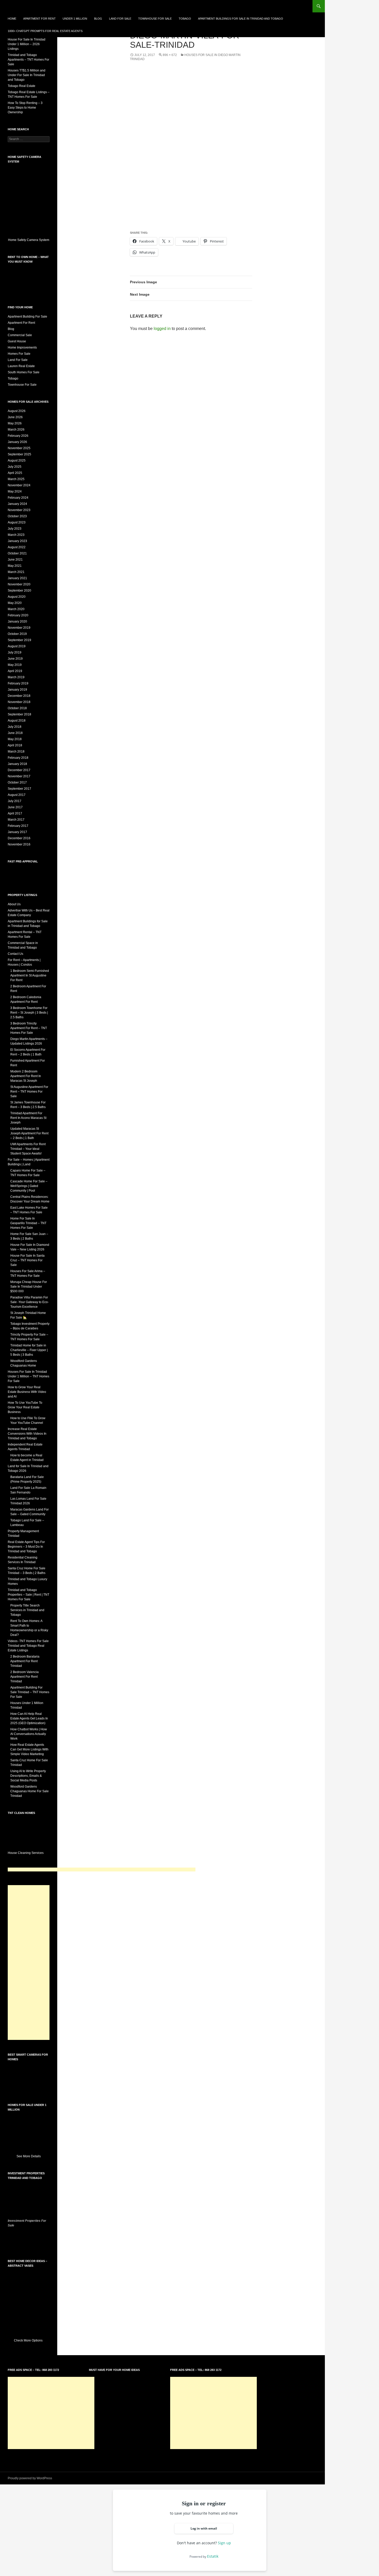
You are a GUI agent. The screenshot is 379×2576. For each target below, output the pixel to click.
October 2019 (17, 634)
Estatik (213, 2556)
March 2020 (16, 609)
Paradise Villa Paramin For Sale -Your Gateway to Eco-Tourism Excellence (30, 1302)
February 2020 (18, 615)
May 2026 (15, 423)
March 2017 (16, 820)
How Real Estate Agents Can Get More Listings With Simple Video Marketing (29, 1749)
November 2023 (19, 510)
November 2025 (19, 448)
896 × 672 (170, 55)
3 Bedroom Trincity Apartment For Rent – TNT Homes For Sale (29, 1028)
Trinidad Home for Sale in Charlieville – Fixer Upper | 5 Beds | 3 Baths (29, 1350)
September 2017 (19, 789)
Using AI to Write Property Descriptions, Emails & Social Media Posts (28, 1776)
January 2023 (17, 541)
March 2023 (16, 535)
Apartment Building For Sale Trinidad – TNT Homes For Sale (30, 1692)
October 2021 (17, 553)
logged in (162, 329)
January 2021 (17, 578)
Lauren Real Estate (21, 366)
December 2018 (19, 696)
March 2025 (16, 479)
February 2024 (18, 498)
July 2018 (15, 727)
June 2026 (15, 417)
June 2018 (15, 733)
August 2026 (17, 411)
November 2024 (19, 485)
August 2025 (17, 461)
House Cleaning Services (26, 1853)
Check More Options (29, 2340)
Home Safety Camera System (29, 240)
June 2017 (15, 807)
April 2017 (15, 813)
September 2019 (19, 640)
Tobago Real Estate (22, 86)
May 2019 (15, 665)
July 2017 (15, 801)
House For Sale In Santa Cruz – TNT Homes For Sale (27, 1260)
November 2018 (19, 702)
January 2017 (17, 832)
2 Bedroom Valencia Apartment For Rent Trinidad (24, 1677)
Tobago (185, 19)
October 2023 (17, 516)
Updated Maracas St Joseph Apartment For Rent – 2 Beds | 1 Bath (29, 1133)
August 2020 (17, 597)
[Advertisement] (102, 1870)
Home (12, 19)
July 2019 (15, 652)
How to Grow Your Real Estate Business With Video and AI (27, 1392)
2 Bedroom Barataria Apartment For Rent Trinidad (25, 1661)
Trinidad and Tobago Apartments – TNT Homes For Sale (28, 60)
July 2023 (15, 529)
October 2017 (17, 782)
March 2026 (16, 430)
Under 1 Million (75, 19)
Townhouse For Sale (155, 19)
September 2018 (19, 714)
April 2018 (15, 745)
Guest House (17, 341)
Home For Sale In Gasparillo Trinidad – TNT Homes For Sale (28, 1223)
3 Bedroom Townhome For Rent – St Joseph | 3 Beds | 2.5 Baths (29, 1013)
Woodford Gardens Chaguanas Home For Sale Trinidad (30, 1791)
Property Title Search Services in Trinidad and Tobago (27, 1610)
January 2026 (17, 442)
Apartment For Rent (39, 19)
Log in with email (204, 2528)
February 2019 (18, 683)
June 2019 (15, 659)
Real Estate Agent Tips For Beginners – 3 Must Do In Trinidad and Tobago (26, 1547)
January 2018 (17, 764)
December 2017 (19, 770)
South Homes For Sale (24, 372)
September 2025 (19, 454)
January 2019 (17, 690)
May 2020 (15, 603)
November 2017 (19, 776)
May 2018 (15, 739)
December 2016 (19, 838)
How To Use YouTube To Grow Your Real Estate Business (25, 1407)
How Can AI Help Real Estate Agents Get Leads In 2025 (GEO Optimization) (29, 1718)
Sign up (224, 2543)
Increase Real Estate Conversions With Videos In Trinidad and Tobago (27, 1434)
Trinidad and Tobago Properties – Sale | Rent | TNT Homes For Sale (28, 1595)
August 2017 (17, 795)
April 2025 (15, 473)
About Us (14, 904)
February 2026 (18, 436)
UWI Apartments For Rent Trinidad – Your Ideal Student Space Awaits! (28, 1149)
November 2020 (19, 584)
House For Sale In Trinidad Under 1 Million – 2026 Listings (27, 44)
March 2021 (16, 572)
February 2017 (18, 826)
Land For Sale (120, 19)
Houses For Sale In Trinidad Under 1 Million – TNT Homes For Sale (28, 1376)
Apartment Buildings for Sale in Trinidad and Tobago (241, 19)
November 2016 (19, 844)
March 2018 (16, 752)
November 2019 (19, 628)
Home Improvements (22, 348)
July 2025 (15, 467)
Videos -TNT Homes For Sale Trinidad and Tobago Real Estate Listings (28, 1646)
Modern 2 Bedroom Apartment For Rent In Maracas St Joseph (26, 1076)
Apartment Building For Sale (27, 317)
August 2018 (17, 721)
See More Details (29, 2156)
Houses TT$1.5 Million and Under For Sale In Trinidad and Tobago (27, 75)
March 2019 (16, 677)
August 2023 (17, 522)
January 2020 (17, 621)
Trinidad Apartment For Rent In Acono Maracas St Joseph (28, 1118)
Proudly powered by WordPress (30, 2478)
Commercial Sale (20, 335)
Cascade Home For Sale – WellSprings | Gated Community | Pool (29, 1186)
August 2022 (17, 547)
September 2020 (19, 591)
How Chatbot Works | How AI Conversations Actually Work (29, 1734)
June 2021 (15, 560)
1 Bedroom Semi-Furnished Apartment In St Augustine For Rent (30, 975)
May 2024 (15, 491)
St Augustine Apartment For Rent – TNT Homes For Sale (29, 1092)
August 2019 (17, 646)
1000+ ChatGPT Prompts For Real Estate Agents (45, 31)
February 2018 (18, 758)
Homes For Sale (19, 354)
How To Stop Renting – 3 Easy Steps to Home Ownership (25, 108)
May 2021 (15, 566)
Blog (98, 19)
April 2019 (15, 671)
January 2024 (17, 504)
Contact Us (15, 954)
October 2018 (17, 708)
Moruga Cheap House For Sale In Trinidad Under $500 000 (29, 1287)
